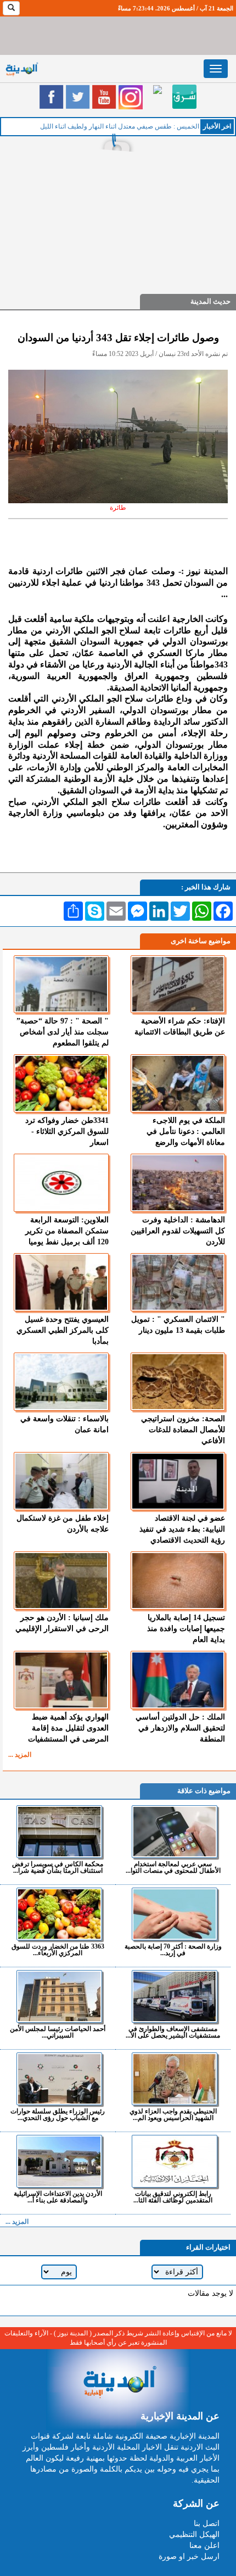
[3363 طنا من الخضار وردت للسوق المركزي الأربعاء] (59, 1914)
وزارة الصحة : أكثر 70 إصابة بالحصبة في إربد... (173, 1949)
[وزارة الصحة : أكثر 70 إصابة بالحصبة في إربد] (174, 1914)
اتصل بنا (207, 2524)
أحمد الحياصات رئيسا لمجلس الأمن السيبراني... (58, 2032)
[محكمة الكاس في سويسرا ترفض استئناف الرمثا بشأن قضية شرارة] (59, 1832)
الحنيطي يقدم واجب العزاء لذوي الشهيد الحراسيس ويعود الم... (173, 2114)
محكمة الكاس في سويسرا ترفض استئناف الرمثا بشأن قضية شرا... (58, 1867)
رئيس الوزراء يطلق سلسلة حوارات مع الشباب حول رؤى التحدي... (58, 2114)
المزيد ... (20, 1755)
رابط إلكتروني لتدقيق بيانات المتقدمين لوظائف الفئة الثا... (173, 2197)
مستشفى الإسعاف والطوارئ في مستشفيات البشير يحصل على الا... (173, 2032)
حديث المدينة (210, 301)
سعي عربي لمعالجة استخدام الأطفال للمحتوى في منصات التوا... (173, 1867)
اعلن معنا (204, 2546)
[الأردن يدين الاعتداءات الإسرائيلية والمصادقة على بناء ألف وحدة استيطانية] (59, 2161)
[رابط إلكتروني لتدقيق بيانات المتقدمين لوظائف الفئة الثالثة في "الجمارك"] (174, 2161)
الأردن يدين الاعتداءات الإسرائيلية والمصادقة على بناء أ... (58, 2197)
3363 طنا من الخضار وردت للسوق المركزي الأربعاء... (58, 1949)
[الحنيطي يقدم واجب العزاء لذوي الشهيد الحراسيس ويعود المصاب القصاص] (174, 2079)
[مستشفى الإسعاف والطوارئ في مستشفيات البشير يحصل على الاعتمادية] (174, 1996)
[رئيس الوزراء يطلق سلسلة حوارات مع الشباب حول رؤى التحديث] (59, 2079)
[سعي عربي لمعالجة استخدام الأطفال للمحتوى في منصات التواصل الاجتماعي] (174, 1832)
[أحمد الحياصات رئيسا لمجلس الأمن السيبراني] (59, 1996)
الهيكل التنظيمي (194, 2535)
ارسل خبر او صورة (189, 2556)
